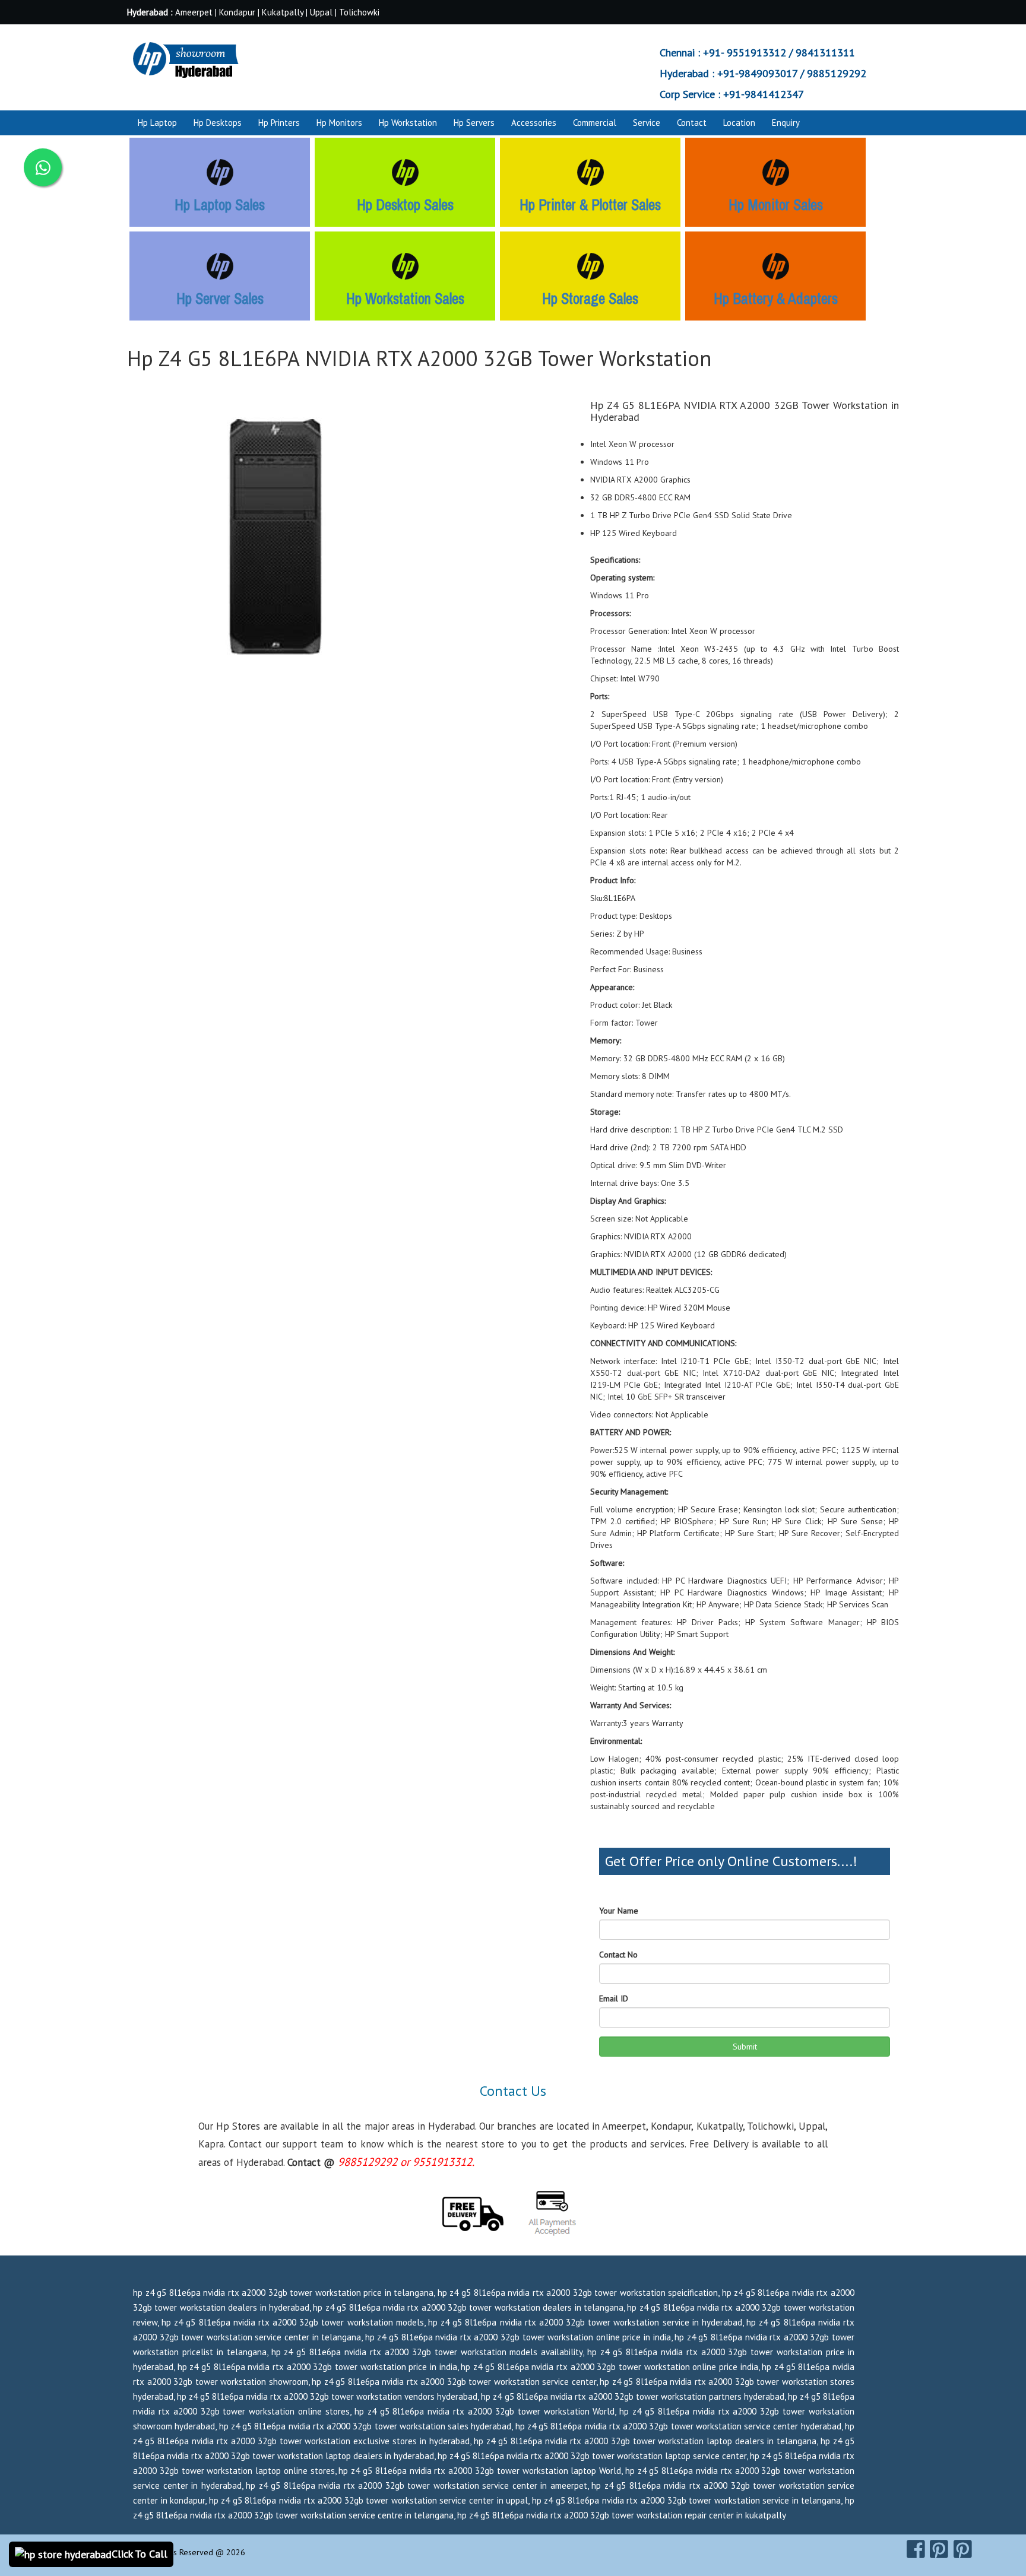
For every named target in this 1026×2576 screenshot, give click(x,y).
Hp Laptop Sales (220, 205)
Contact (692, 123)
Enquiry (786, 123)
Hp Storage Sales (590, 299)
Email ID (614, 1998)
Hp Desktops (218, 123)
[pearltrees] (963, 2549)
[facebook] (916, 2549)
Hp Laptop (157, 123)
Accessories (534, 123)
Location (739, 123)
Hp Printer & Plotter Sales (590, 205)
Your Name (619, 1911)
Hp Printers (279, 123)
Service (647, 123)
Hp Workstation (408, 123)
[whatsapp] (43, 167)
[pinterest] (939, 2549)
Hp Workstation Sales (405, 299)
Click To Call (140, 2554)
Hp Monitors (339, 123)
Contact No (618, 1955)
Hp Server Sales (220, 299)
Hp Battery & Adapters (776, 299)
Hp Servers (474, 123)
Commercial (595, 123)
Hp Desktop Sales (405, 205)
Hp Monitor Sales (776, 205)
